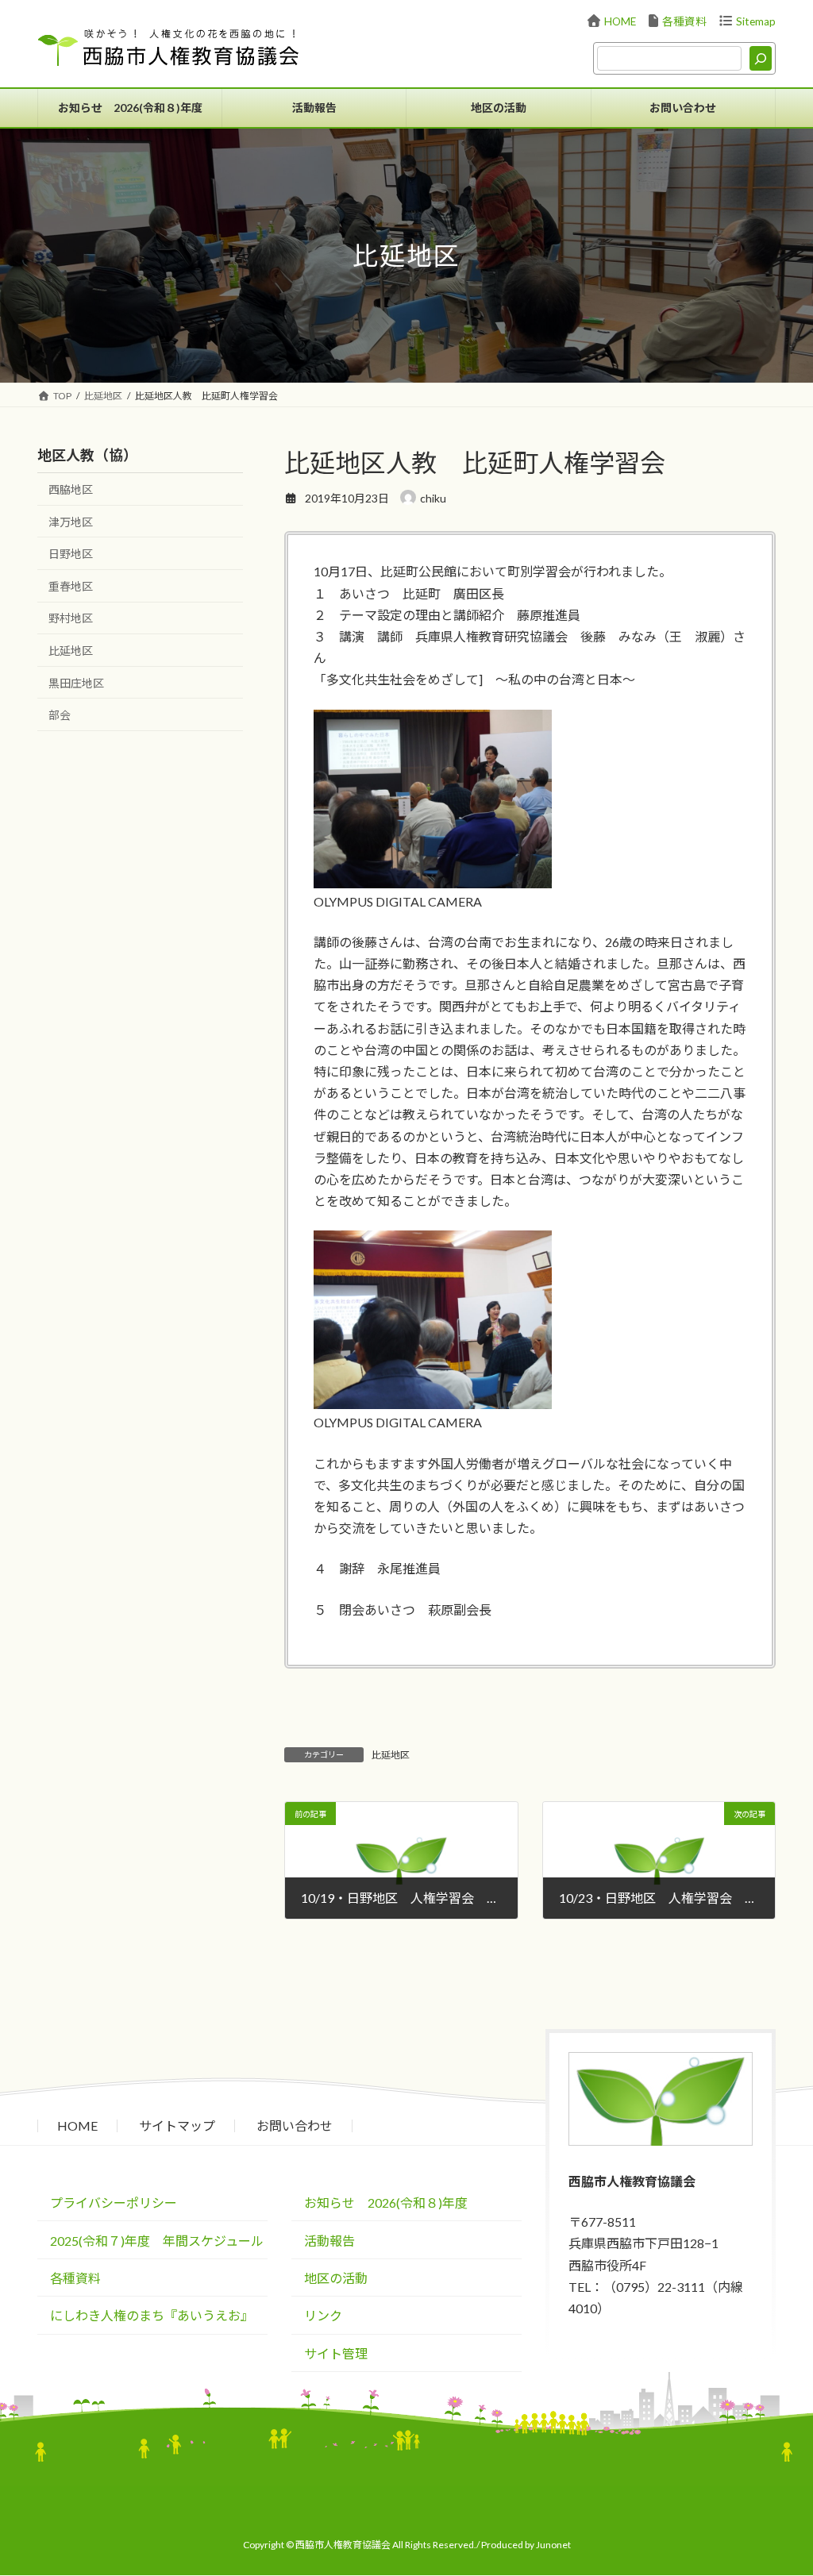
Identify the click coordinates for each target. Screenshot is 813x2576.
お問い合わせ (295, 2125)
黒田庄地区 (76, 683)
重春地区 (71, 586)
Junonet (553, 2545)
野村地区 (71, 618)
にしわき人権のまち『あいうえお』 (152, 2316)
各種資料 (684, 21)
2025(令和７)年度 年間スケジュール (157, 2241)
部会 (60, 715)
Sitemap (756, 21)
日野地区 (71, 554)
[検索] (761, 58)
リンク (323, 2316)
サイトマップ (177, 2125)
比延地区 (391, 1755)
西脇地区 (71, 489)
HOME (620, 21)
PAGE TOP (787, 2507)
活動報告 (329, 2241)
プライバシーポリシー (114, 2203)
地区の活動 (336, 2278)
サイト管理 (336, 2353)
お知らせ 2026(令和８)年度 (386, 2203)
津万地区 (71, 522)
